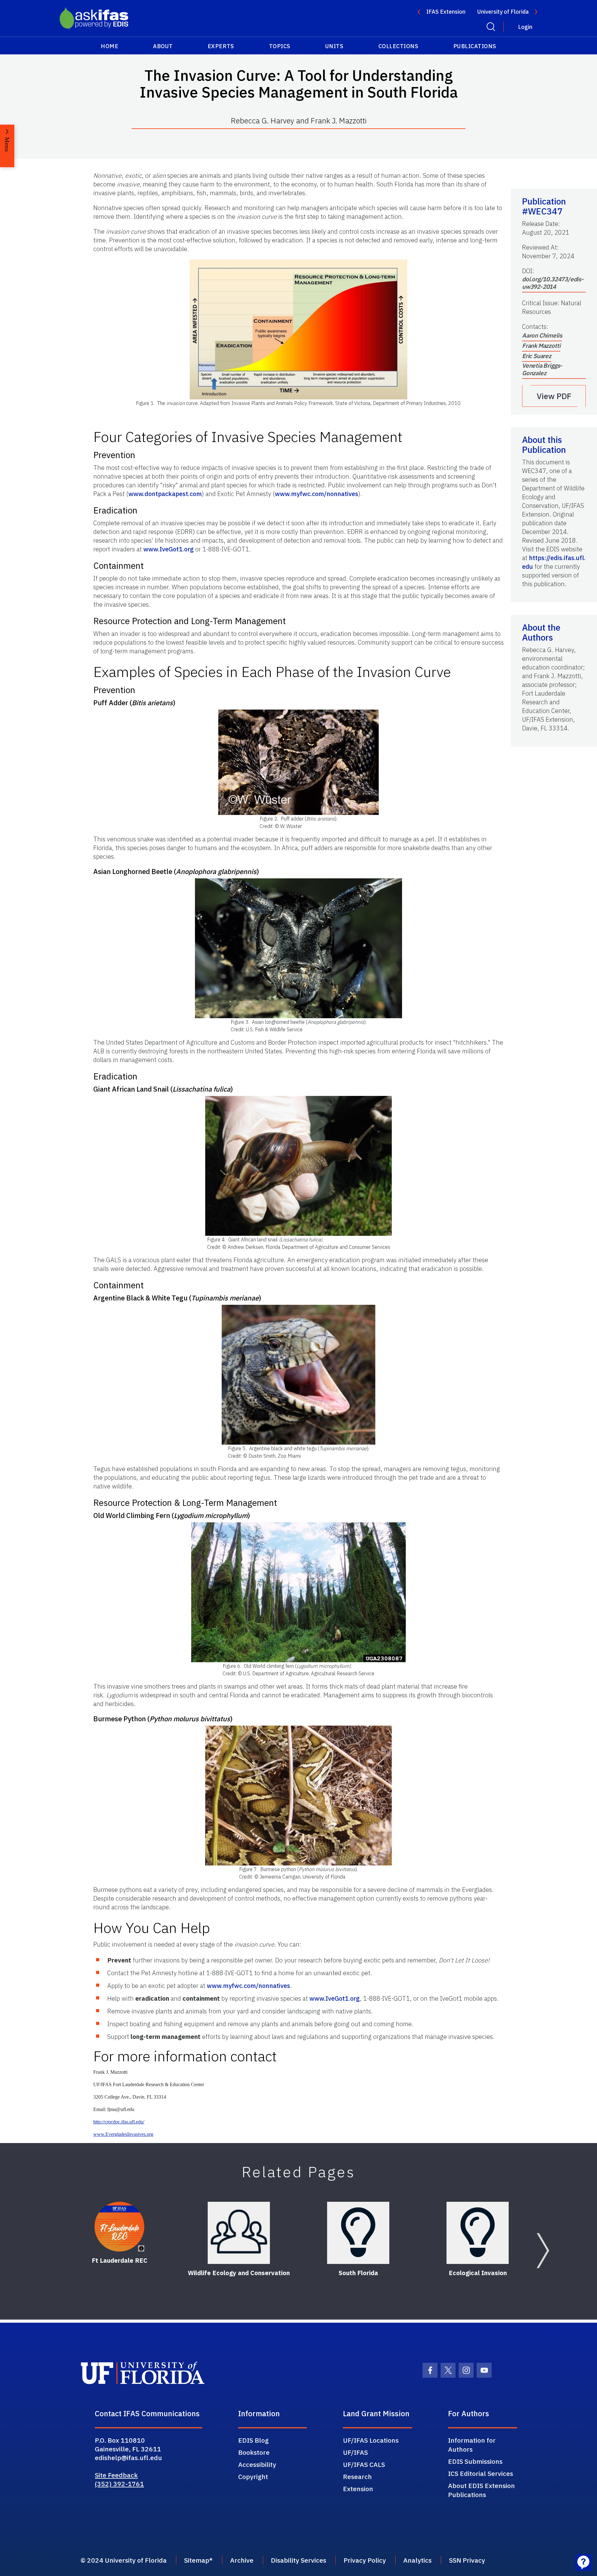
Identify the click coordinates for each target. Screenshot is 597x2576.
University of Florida (503, 12)
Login (525, 27)
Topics (280, 46)
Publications (475, 46)
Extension (358, 2489)
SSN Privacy (467, 2560)
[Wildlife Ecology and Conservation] (239, 2233)
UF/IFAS (355, 2452)
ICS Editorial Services (481, 2473)
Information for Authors (472, 2445)
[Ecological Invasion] (478, 2233)
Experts (221, 46)
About (163, 46)
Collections (398, 46)
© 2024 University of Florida (124, 2560)
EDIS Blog (253, 2440)
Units (334, 46)
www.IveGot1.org (169, 549)
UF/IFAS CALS (364, 2464)
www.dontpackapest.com (165, 494)
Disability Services (298, 2560)
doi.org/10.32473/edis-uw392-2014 (553, 283)
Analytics (417, 2560)
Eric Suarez (537, 356)
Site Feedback (116, 2475)
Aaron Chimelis (542, 335)
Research (357, 2477)
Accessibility (257, 2464)
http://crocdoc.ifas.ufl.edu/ (119, 2122)
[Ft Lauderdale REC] (119, 2227)
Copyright (253, 2477)
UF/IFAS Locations (371, 2440)
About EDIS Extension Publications (481, 2490)
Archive (242, 2560)
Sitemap (197, 2560)
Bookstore (254, 2452)
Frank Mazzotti (541, 346)
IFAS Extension (446, 12)
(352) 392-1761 (119, 2484)
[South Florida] (358, 2233)
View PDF (554, 396)
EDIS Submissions (475, 2461)
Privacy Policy (365, 2560)
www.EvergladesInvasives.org (123, 2134)
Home (109, 46)
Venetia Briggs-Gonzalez (542, 369)
